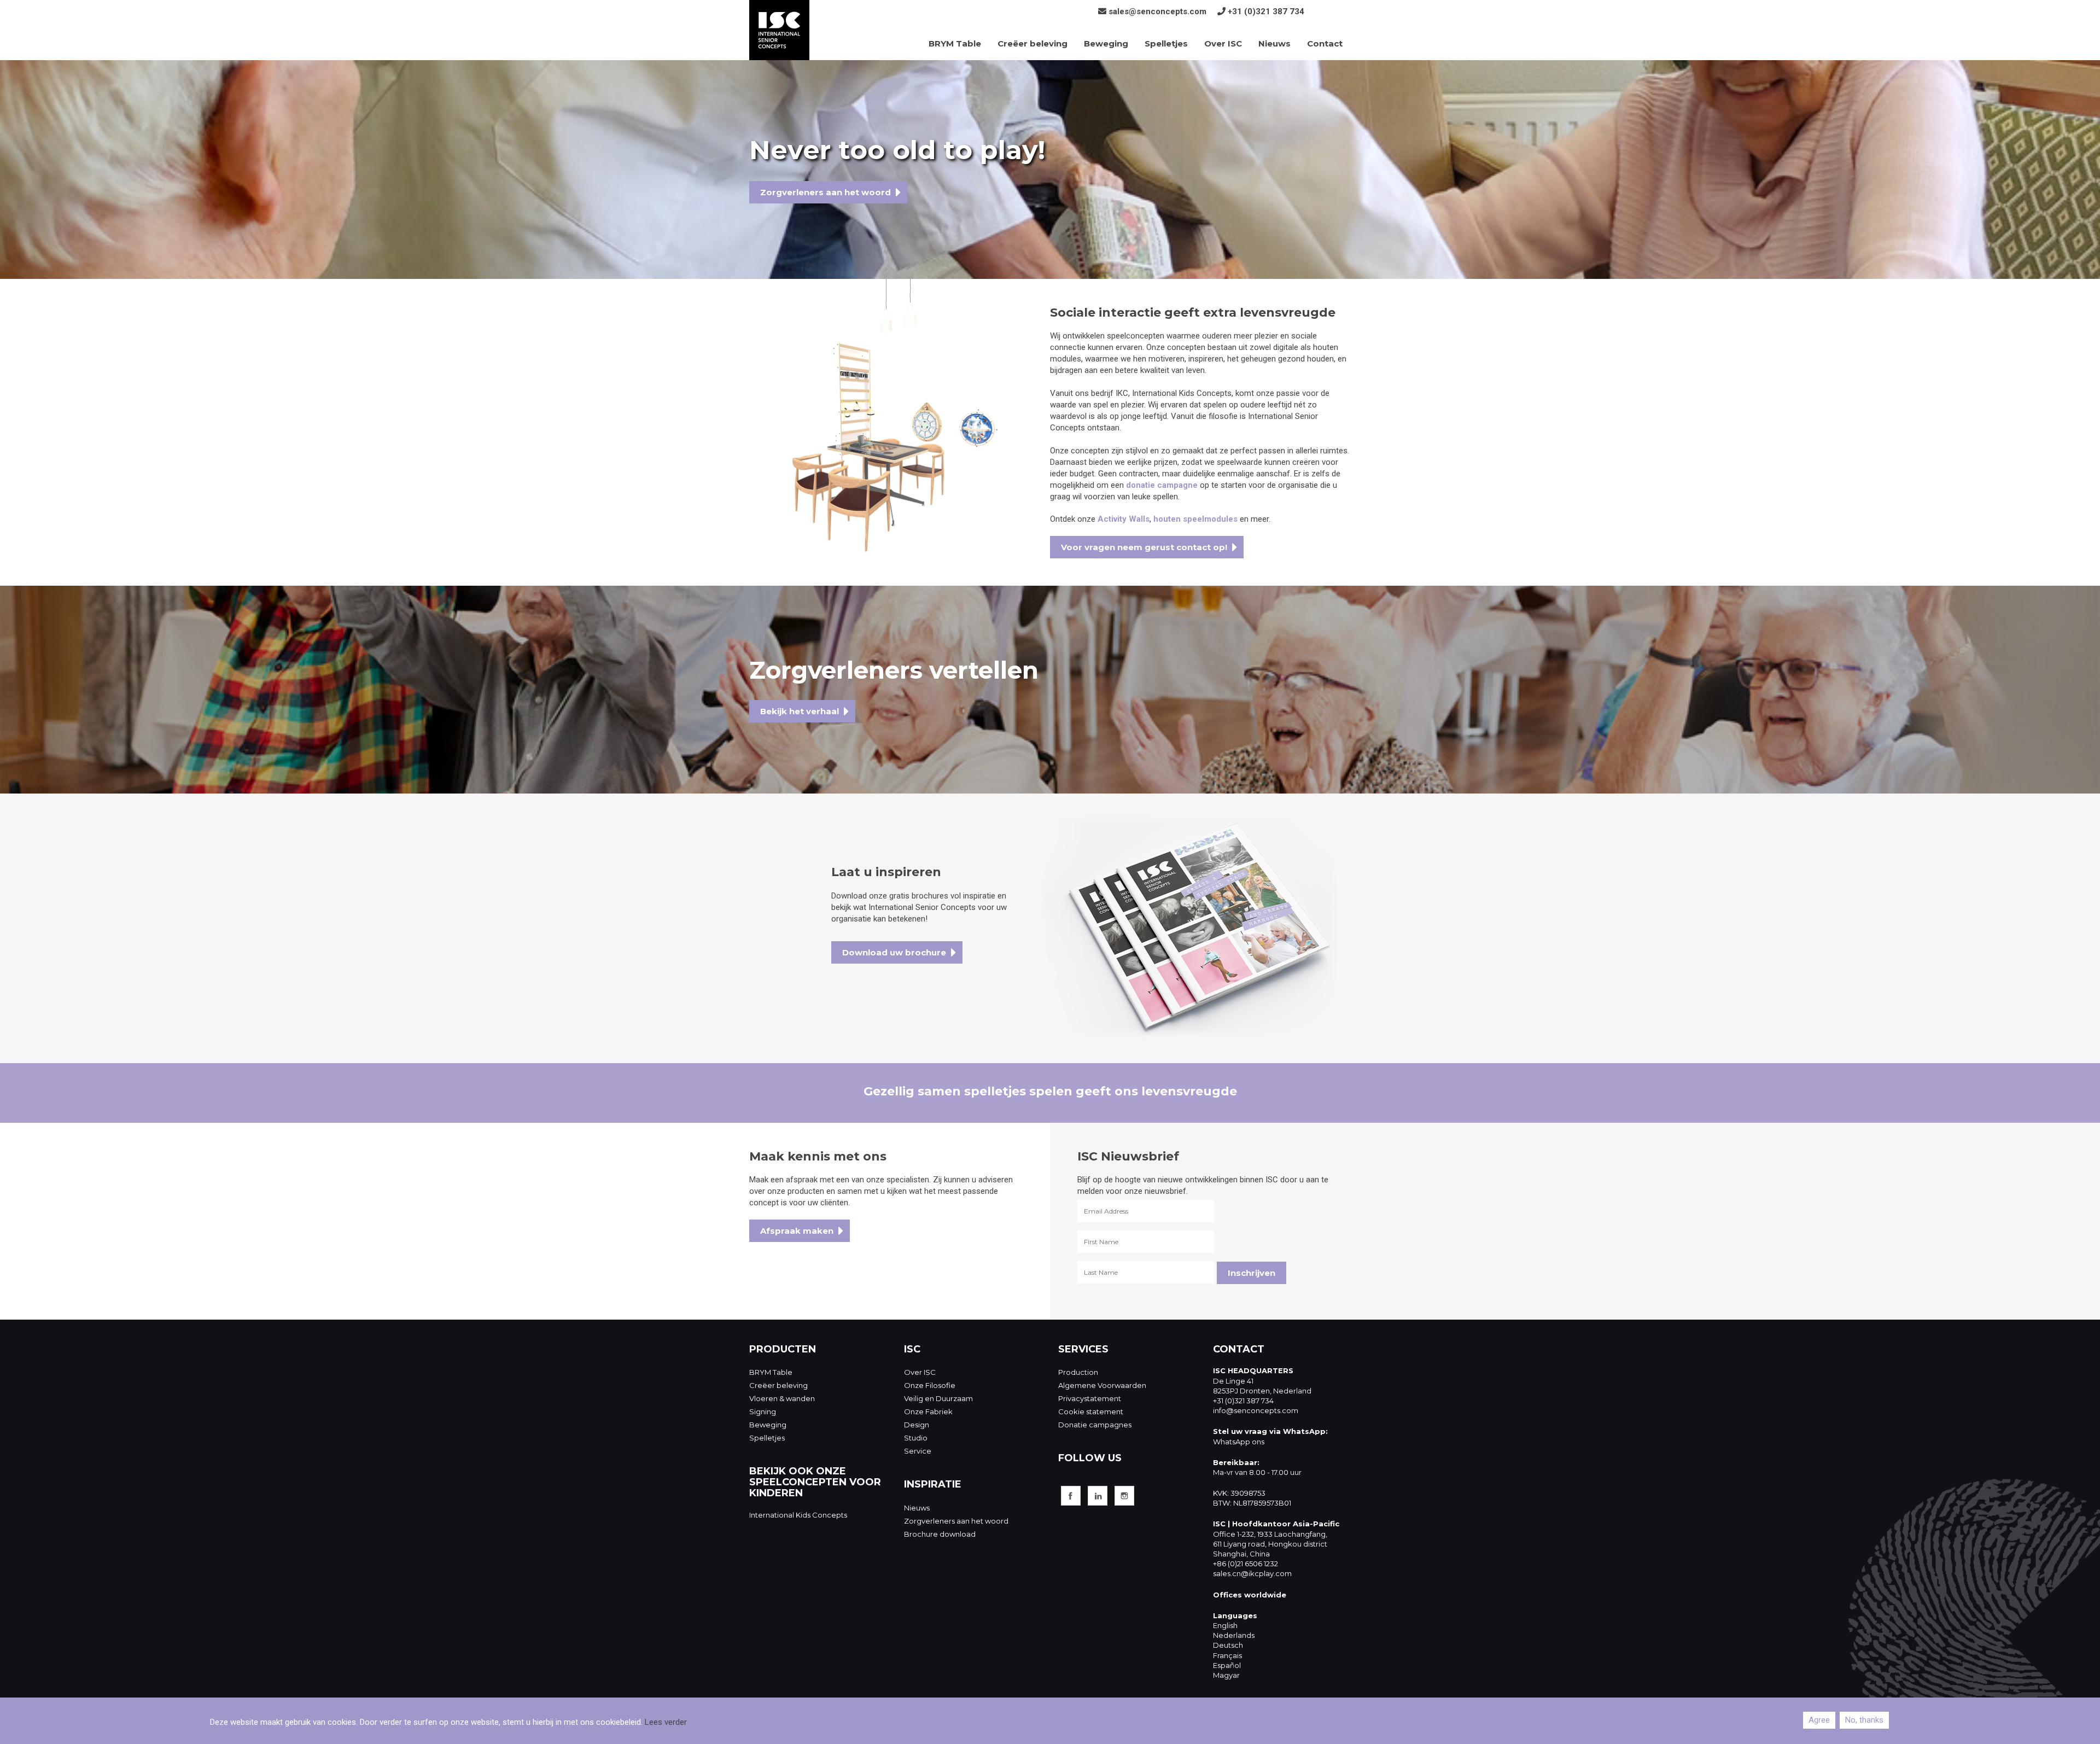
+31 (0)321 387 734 (1266, 11)
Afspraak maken (797, 1231)
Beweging (1106, 43)
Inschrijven (1252, 1273)
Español (1227, 1665)
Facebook (1071, 1496)
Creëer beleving (1032, 43)
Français (1227, 1655)
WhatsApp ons (1239, 1442)
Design (917, 1425)
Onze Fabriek (928, 1411)
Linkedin (1098, 1496)
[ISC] (779, 30)
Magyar (1226, 1675)
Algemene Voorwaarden (1102, 1385)
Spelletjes (1166, 43)
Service (918, 1451)
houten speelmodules (1195, 519)
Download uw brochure (894, 952)
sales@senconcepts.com (1157, 11)
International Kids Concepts (798, 1515)
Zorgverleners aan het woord (826, 192)
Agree (1819, 1720)
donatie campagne (1162, 485)
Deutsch (1228, 1645)
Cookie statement (1091, 1411)
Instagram (1124, 1496)
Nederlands (1234, 1635)
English (1225, 1625)
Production (1078, 1372)
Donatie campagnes (1095, 1425)
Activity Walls (1124, 519)
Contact (1325, 43)
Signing (763, 1411)
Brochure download (940, 1534)
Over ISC (1223, 43)
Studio (916, 1438)
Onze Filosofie (930, 1385)
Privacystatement (1090, 1398)
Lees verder (666, 1722)
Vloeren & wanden (782, 1398)
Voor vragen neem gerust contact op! (1144, 547)
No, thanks (1864, 1720)
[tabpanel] (1050, 170)
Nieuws (1274, 43)
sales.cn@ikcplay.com (1252, 1573)
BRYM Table (955, 43)
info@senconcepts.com (1256, 1410)
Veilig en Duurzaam (938, 1398)
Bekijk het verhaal (800, 711)
